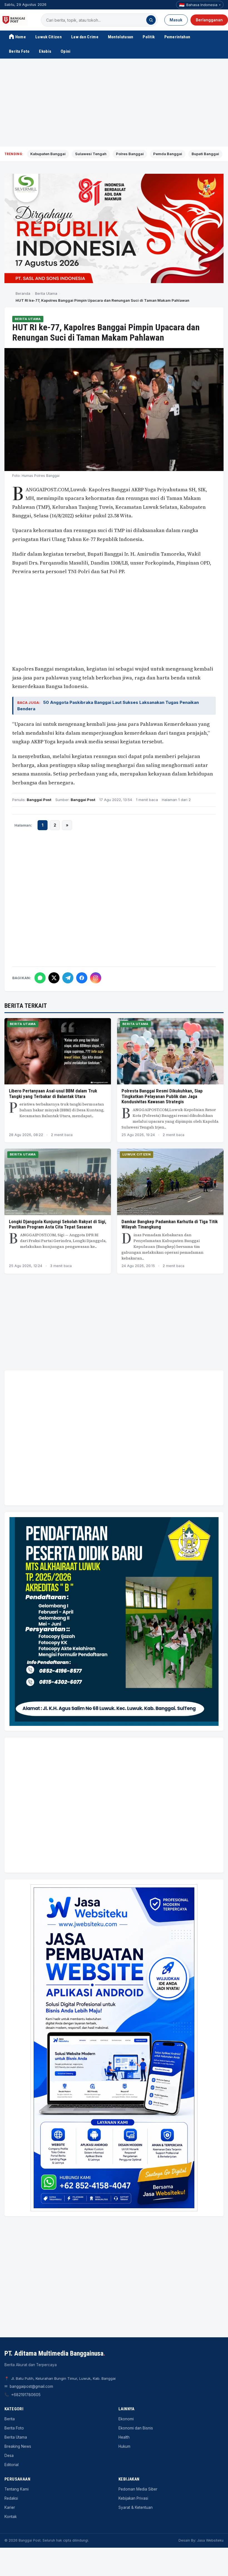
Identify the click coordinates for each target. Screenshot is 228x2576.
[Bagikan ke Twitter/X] (54, 978)
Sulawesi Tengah (91, 154)
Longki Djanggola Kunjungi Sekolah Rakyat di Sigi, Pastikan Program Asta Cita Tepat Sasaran (58, 1224)
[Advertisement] (114, 103)
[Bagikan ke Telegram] (68, 978)
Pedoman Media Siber (138, 2489)
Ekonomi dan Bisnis (136, 2428)
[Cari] (151, 20)
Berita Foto (19, 51)
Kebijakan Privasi (133, 2498)
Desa (9, 2456)
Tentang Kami (17, 2489)
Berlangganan (209, 20)
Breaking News (18, 2446)
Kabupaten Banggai (48, 154)
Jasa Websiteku (210, 2540)
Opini (66, 51)
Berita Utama (46, 293)
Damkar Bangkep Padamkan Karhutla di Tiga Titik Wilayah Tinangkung (170, 1224)
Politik (149, 37)
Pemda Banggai (168, 154)
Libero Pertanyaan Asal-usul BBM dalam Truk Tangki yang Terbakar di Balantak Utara (53, 1094)
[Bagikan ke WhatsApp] (40, 978)
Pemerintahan (177, 37)
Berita (10, 2419)
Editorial (12, 2465)
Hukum (124, 2446)
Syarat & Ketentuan (136, 2507)
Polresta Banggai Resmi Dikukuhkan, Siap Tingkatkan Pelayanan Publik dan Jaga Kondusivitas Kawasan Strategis (162, 1096)
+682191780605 (26, 2395)
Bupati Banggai (205, 154)
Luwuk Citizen (49, 37)
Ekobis (45, 51)
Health (124, 2437)
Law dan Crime (85, 37)
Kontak (11, 2517)
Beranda (23, 293)
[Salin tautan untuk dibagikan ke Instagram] (96, 978)
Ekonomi (126, 2419)
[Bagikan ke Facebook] (82, 978)
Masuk (176, 20)
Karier (10, 2507)
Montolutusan (121, 37)
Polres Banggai (130, 154)
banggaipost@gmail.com (31, 2386)
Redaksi (11, 2498)
